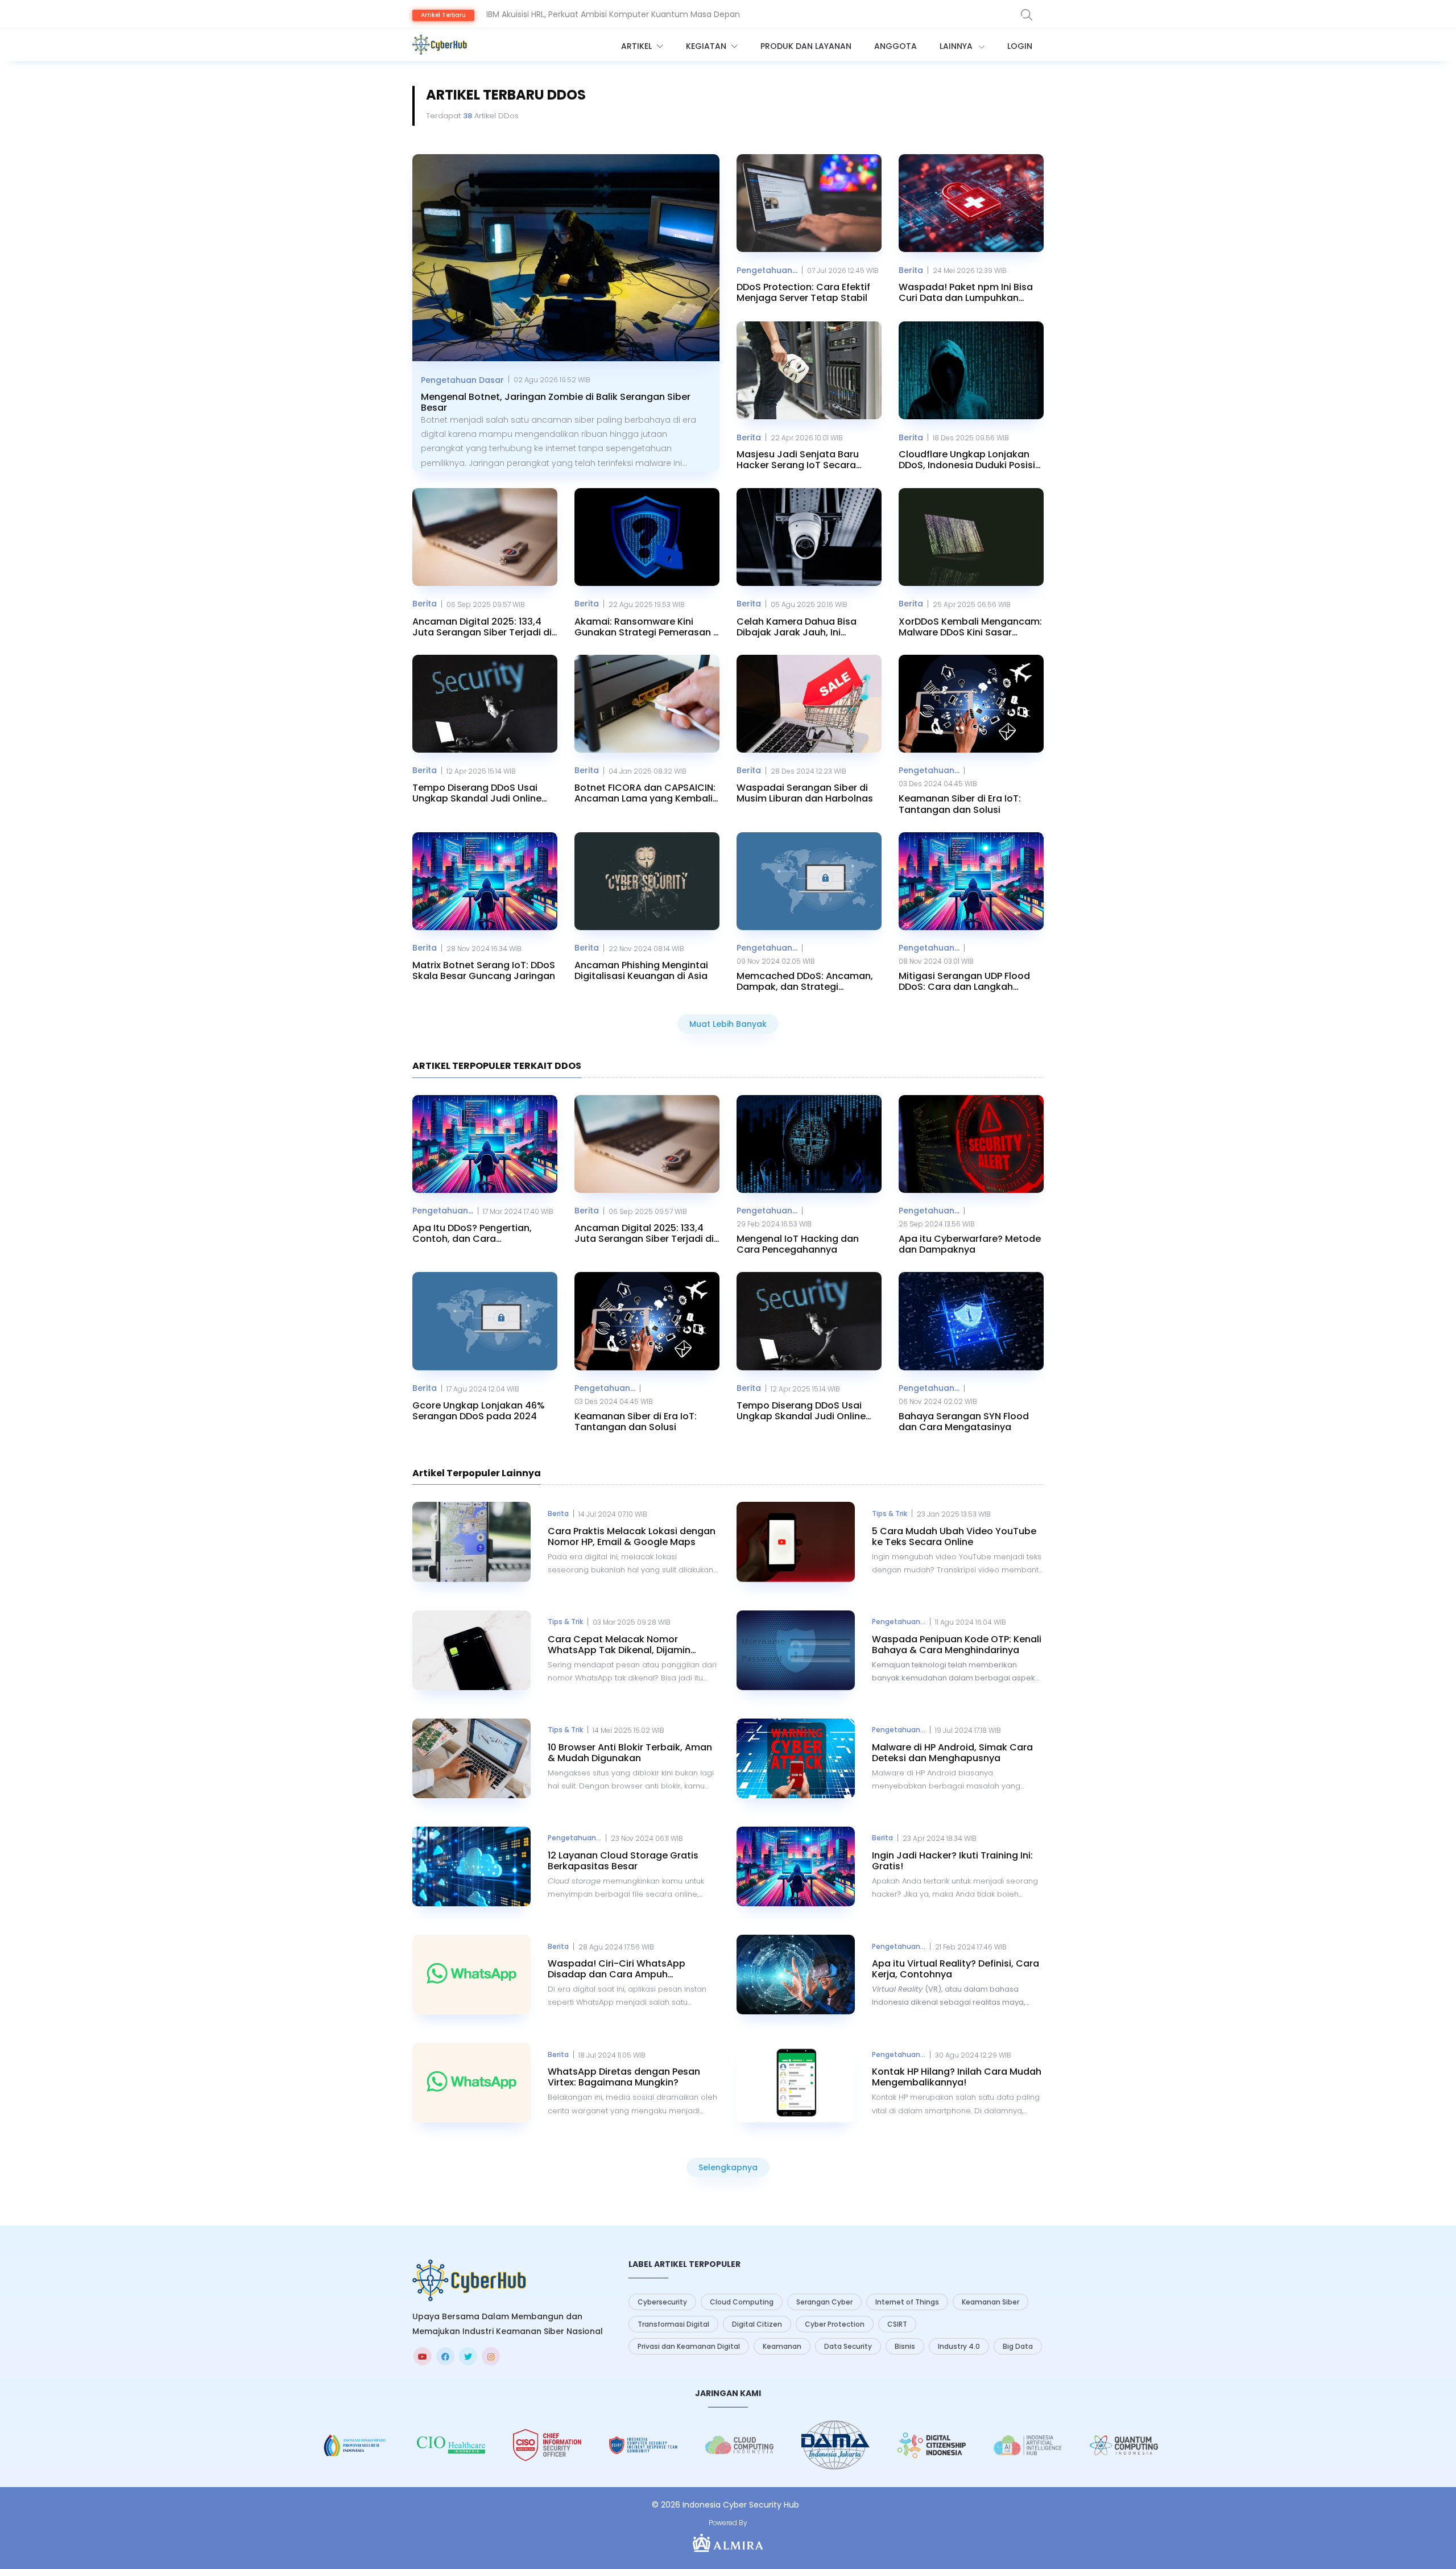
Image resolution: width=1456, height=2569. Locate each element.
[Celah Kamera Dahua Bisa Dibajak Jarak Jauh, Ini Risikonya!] (809, 537)
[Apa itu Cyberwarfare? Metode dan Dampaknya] (971, 1144)
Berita (911, 270)
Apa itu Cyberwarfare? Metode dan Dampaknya (970, 1244)
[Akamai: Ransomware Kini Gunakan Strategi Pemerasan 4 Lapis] (647, 537)
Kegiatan (707, 46)
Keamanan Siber (990, 2302)
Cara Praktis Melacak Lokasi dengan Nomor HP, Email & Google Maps (632, 1537)
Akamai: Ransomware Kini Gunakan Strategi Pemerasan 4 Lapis (647, 627)
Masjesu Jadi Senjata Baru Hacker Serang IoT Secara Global (798, 460)
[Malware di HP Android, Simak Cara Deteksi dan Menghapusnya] (796, 1758)
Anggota (895, 46)
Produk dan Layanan (806, 46)
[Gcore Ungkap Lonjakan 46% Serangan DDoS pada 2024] (485, 1321)
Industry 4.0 (959, 2346)
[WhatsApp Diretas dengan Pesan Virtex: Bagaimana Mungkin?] (471, 2083)
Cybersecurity (662, 2302)
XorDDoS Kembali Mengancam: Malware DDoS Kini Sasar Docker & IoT (970, 627)
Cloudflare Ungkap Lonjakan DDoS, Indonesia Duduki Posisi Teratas (967, 460)
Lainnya (957, 46)
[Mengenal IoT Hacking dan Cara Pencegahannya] (809, 1144)
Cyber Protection (835, 2324)
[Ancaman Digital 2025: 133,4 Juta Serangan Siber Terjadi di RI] (485, 537)
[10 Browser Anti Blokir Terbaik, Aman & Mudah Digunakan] (471, 1758)
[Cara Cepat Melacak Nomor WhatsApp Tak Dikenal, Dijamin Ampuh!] (471, 1650)
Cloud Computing (742, 2302)
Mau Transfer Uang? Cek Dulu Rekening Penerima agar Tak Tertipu (618, 14)
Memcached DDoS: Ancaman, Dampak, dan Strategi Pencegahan (805, 981)
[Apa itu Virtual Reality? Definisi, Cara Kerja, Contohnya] (796, 1975)
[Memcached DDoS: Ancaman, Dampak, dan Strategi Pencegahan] (809, 881)
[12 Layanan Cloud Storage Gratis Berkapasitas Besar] (471, 1866)
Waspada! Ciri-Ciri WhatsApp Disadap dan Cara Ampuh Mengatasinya (617, 1969)
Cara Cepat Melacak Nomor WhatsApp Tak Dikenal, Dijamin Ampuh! (619, 1645)
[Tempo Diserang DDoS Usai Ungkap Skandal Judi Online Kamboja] (485, 704)
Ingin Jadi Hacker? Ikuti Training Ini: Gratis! (952, 1861)
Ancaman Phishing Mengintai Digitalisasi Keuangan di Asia (641, 970)
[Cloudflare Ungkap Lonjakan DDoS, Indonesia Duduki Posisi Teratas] (971, 370)
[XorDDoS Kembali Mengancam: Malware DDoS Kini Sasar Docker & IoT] (971, 537)
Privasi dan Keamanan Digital (689, 2346)
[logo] (469, 2280)
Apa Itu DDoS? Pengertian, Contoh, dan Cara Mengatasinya (472, 1233)
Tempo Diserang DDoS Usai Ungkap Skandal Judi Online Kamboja (477, 793)
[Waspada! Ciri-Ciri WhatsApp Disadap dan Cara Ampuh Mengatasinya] (471, 1975)
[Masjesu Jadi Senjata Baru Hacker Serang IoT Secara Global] (809, 370)
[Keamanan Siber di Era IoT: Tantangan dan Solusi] (971, 704)
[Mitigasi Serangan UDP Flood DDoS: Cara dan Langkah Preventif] (971, 881)
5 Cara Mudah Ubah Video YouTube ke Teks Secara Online (954, 1537)
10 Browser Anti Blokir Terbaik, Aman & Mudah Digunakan (630, 1753)
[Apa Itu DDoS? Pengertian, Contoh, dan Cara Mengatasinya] (485, 1144)
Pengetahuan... (767, 270)
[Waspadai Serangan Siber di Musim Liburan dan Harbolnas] (809, 704)
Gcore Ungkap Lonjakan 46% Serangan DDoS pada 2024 (479, 1411)
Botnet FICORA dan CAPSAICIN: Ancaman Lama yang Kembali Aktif (645, 793)
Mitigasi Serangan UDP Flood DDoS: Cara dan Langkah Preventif (964, 981)
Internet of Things (907, 2302)
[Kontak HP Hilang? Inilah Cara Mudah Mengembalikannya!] (796, 2083)
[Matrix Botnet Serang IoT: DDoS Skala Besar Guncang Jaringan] (485, 881)
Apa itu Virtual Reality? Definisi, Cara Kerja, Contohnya (955, 1969)
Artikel (638, 46)
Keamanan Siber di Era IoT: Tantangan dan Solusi (960, 804)
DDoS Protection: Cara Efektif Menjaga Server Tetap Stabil (803, 292)
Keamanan (782, 2346)
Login (1020, 46)
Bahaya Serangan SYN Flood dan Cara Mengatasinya (964, 1422)
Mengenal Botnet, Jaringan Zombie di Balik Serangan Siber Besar (556, 402)
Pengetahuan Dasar (462, 380)
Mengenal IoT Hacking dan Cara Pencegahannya (798, 1244)
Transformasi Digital (673, 2324)
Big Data (1018, 2346)
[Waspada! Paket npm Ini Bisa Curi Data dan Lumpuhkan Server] (971, 203)
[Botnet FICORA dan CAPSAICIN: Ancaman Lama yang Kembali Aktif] (647, 704)
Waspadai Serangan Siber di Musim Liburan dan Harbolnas (805, 793)
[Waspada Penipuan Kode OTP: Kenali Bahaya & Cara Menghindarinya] (796, 1650)
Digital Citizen (757, 2324)
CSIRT (897, 2324)
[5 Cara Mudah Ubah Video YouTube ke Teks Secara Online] (796, 1542)
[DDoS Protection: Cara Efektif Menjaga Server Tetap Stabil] (809, 203)
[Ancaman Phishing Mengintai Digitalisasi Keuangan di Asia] (647, 881)
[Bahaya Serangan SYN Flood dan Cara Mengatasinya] (971, 1321)
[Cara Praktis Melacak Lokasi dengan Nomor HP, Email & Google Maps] (471, 1542)
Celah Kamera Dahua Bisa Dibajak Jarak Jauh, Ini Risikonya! (797, 627)
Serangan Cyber (824, 2302)
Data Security (848, 2346)
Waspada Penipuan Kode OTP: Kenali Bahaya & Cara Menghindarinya (957, 1645)
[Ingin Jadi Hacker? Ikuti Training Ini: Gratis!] (796, 1866)
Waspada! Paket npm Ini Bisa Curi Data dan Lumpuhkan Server (966, 292)
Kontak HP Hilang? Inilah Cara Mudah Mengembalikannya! (957, 2077)
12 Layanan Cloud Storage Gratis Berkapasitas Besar (623, 1861)
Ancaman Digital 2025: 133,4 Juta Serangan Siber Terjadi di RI (482, 627)
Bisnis (905, 2346)
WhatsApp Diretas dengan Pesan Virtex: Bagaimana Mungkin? (624, 2077)
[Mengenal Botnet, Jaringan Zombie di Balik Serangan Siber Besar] (566, 258)
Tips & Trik (890, 1513)
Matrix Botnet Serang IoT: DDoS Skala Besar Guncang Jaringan (484, 970)
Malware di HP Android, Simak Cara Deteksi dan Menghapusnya (952, 1753)
